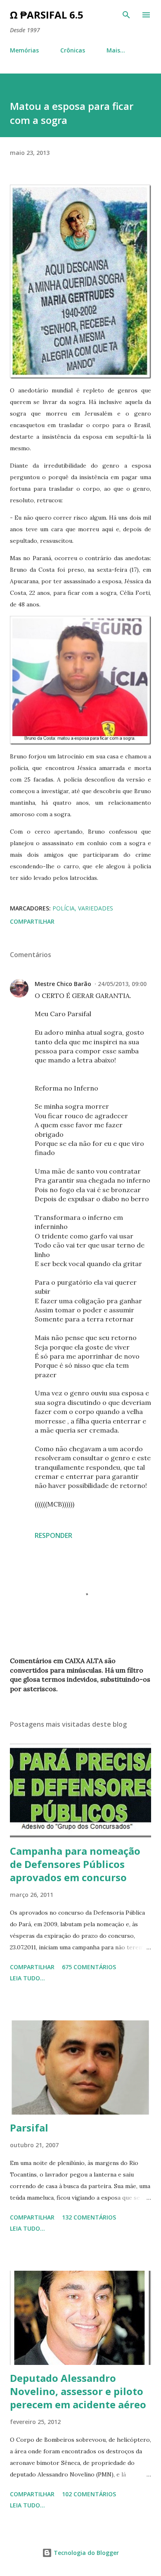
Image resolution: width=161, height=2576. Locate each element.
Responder (53, 1535)
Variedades (96, 908)
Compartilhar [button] (32, 921)
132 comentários (89, 2217)
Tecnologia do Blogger (85, 2553)
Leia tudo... (27, 1978)
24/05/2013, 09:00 (122, 984)
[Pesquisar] (126, 15)
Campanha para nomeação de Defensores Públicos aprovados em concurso (75, 1864)
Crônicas (73, 50)
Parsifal (29, 2128)
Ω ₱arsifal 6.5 (47, 15)
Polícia (64, 908)
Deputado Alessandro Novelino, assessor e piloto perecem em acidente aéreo (78, 2391)
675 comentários (89, 1967)
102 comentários (89, 2494)
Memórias (24, 50)
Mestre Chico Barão (63, 984)
